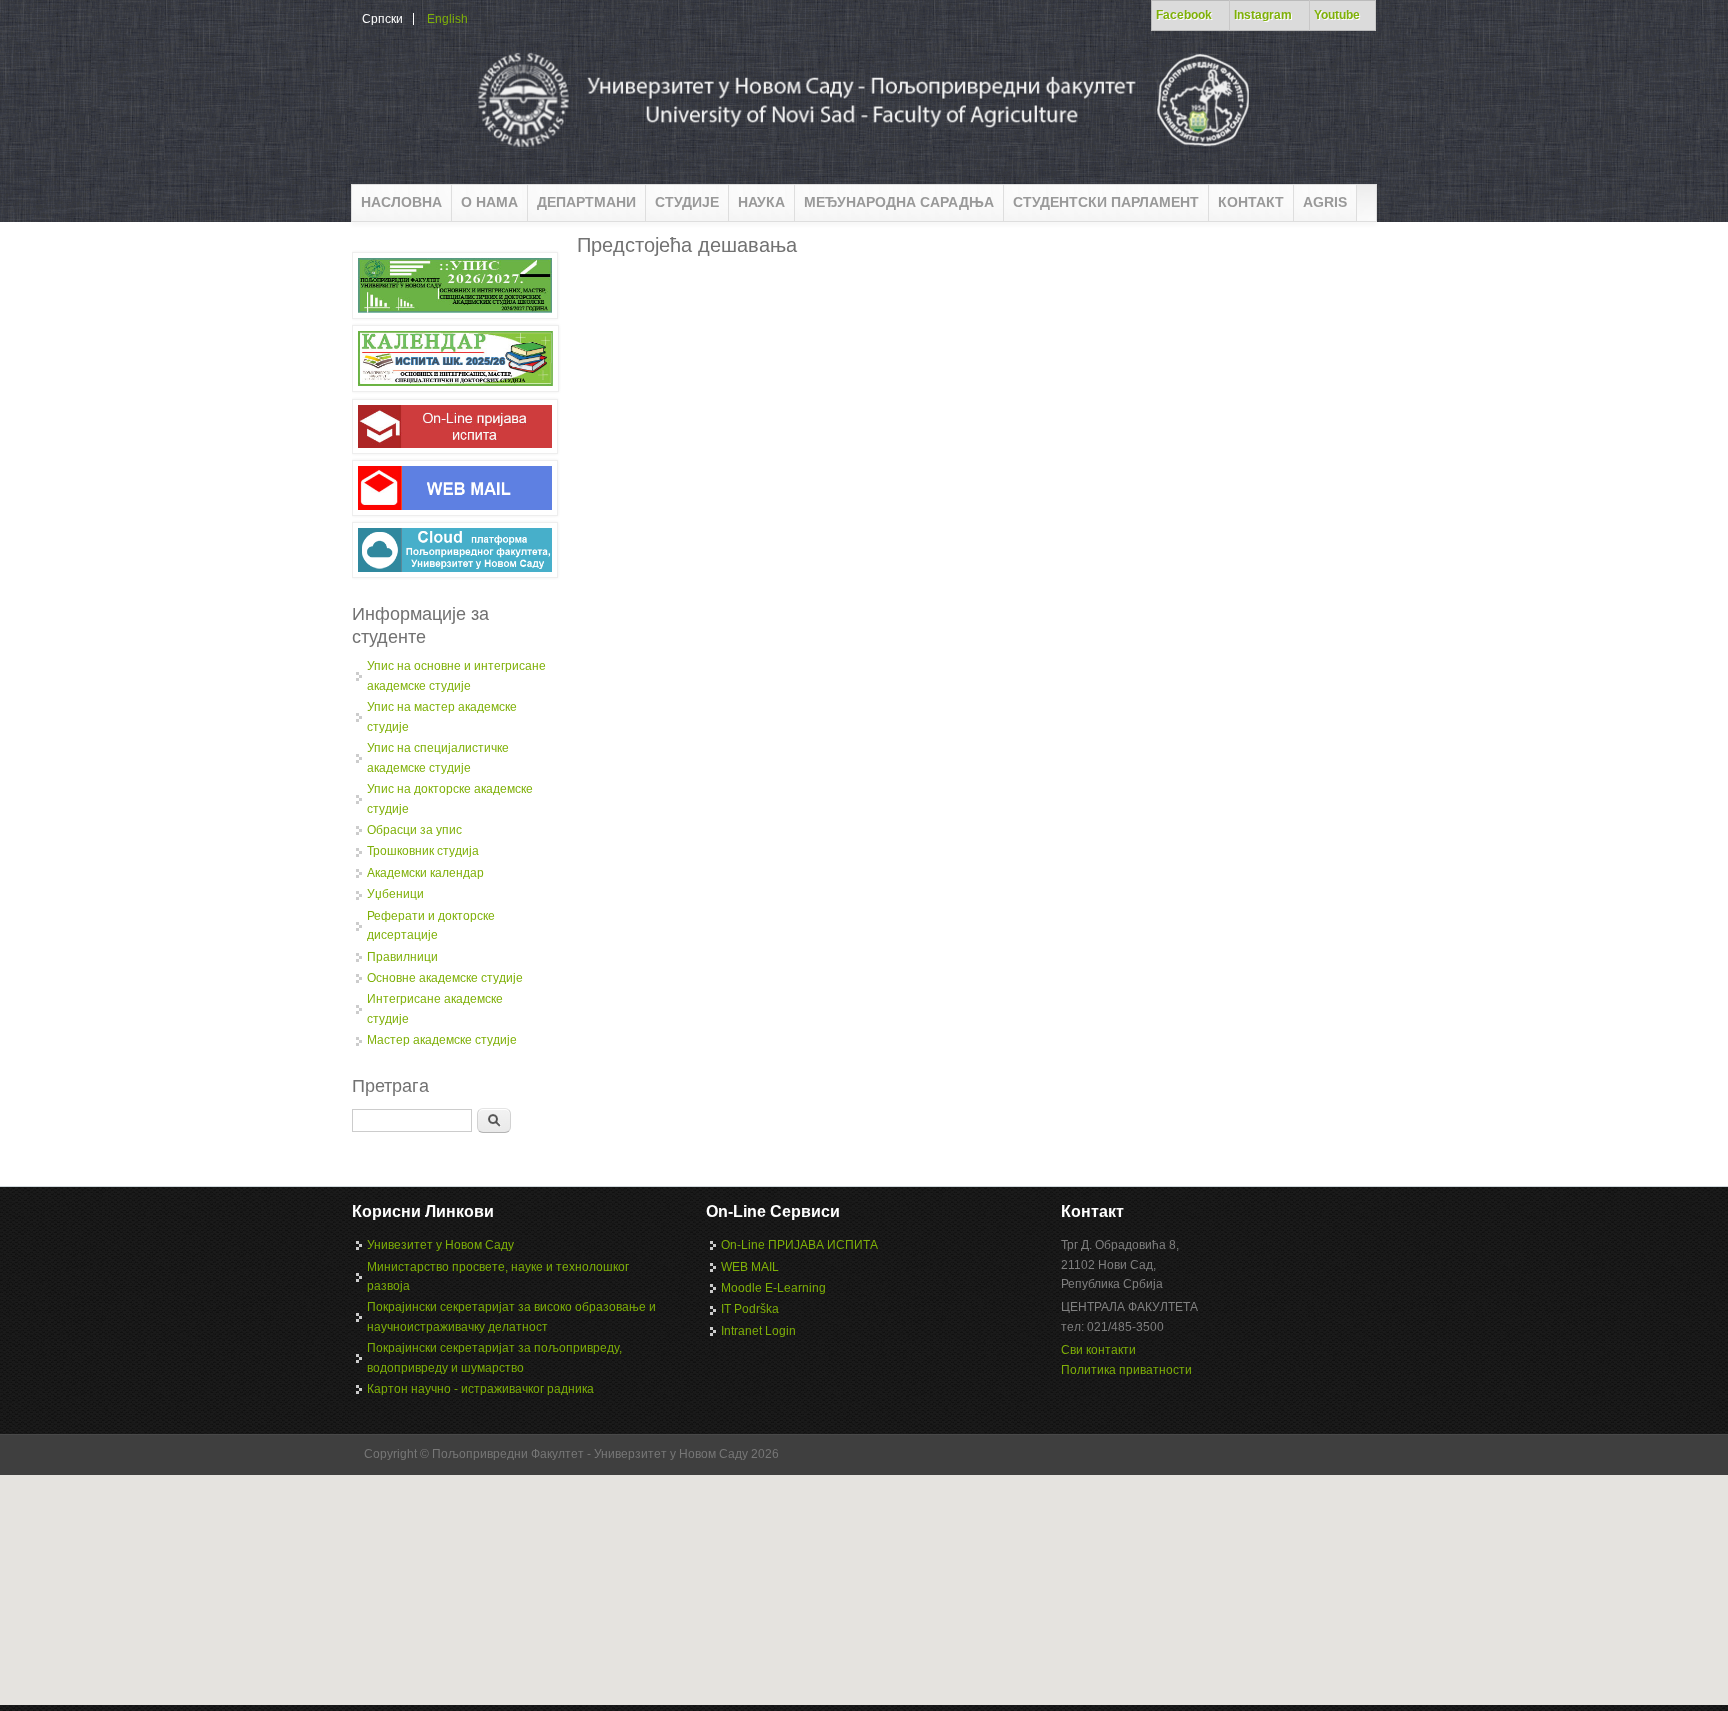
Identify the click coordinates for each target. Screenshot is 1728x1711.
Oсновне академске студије (445, 978)
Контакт (1251, 202)
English (447, 19)
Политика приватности (1126, 1370)
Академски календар (425, 873)
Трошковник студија (423, 851)
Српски (382, 19)
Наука (761, 202)
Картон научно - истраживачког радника (480, 1389)
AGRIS (1325, 202)
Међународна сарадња (899, 202)
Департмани (586, 202)
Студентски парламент (1106, 202)
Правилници (402, 957)
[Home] (861, 154)
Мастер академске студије (442, 1040)
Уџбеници (395, 894)
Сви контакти (1098, 1350)
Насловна (401, 202)
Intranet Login (758, 1331)
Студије (687, 202)
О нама (489, 202)
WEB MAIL (750, 1267)
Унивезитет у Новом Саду (440, 1245)
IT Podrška (750, 1309)
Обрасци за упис (414, 830)
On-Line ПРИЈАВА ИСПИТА (799, 1245)
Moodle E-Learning (773, 1288)
